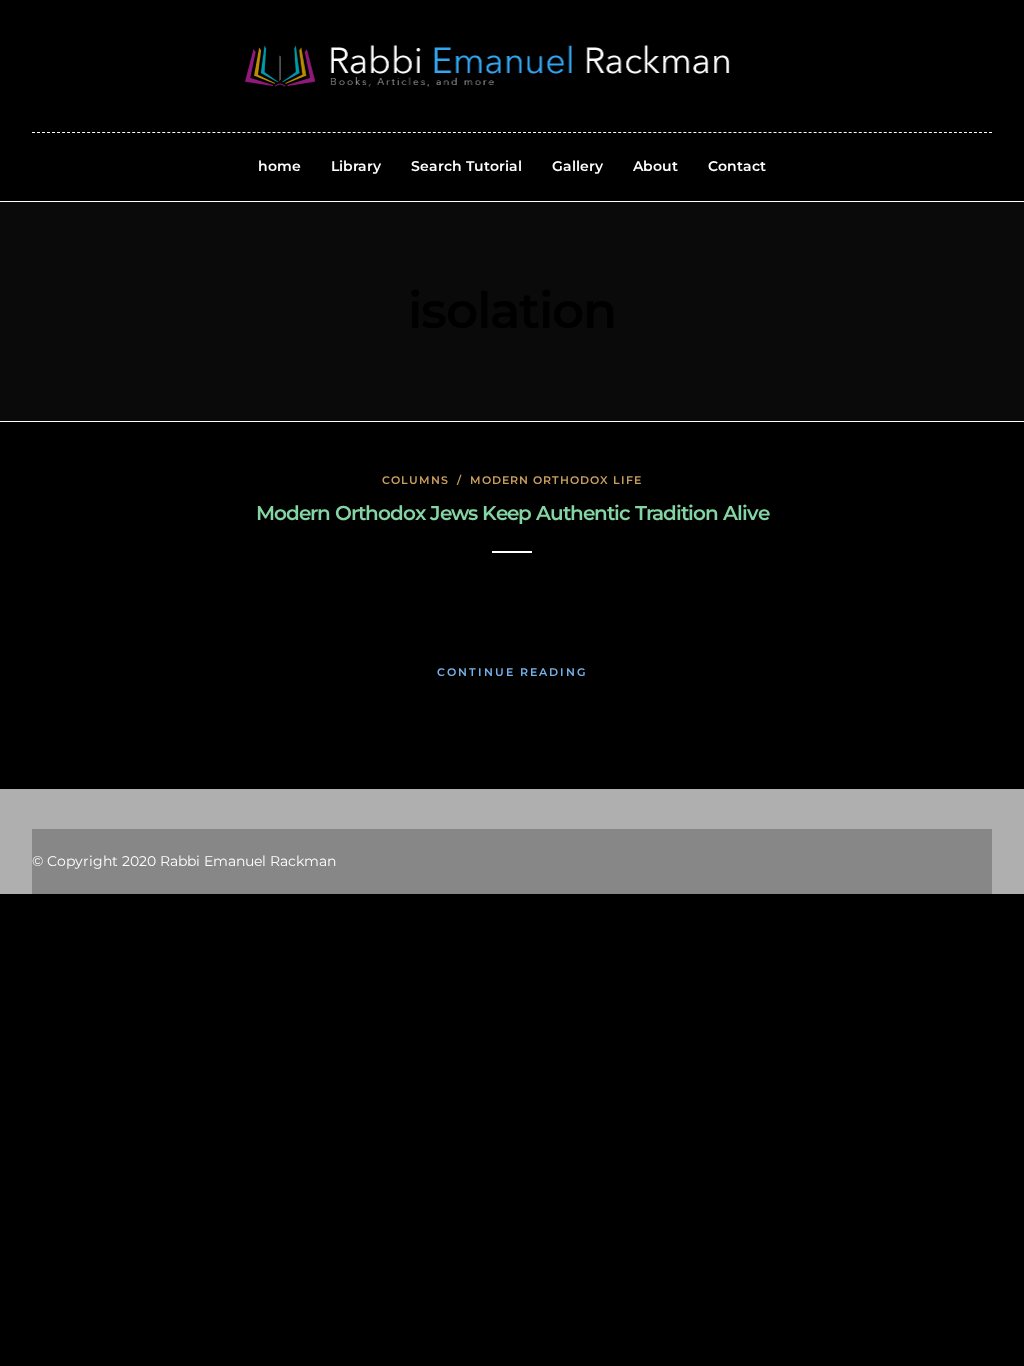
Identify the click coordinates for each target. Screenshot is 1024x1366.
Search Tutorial (466, 166)
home (279, 166)
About (655, 166)
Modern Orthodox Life (556, 480)
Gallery (577, 166)
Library (356, 166)
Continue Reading (512, 672)
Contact (737, 166)
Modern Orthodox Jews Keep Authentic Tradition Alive (512, 513)
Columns (415, 480)
